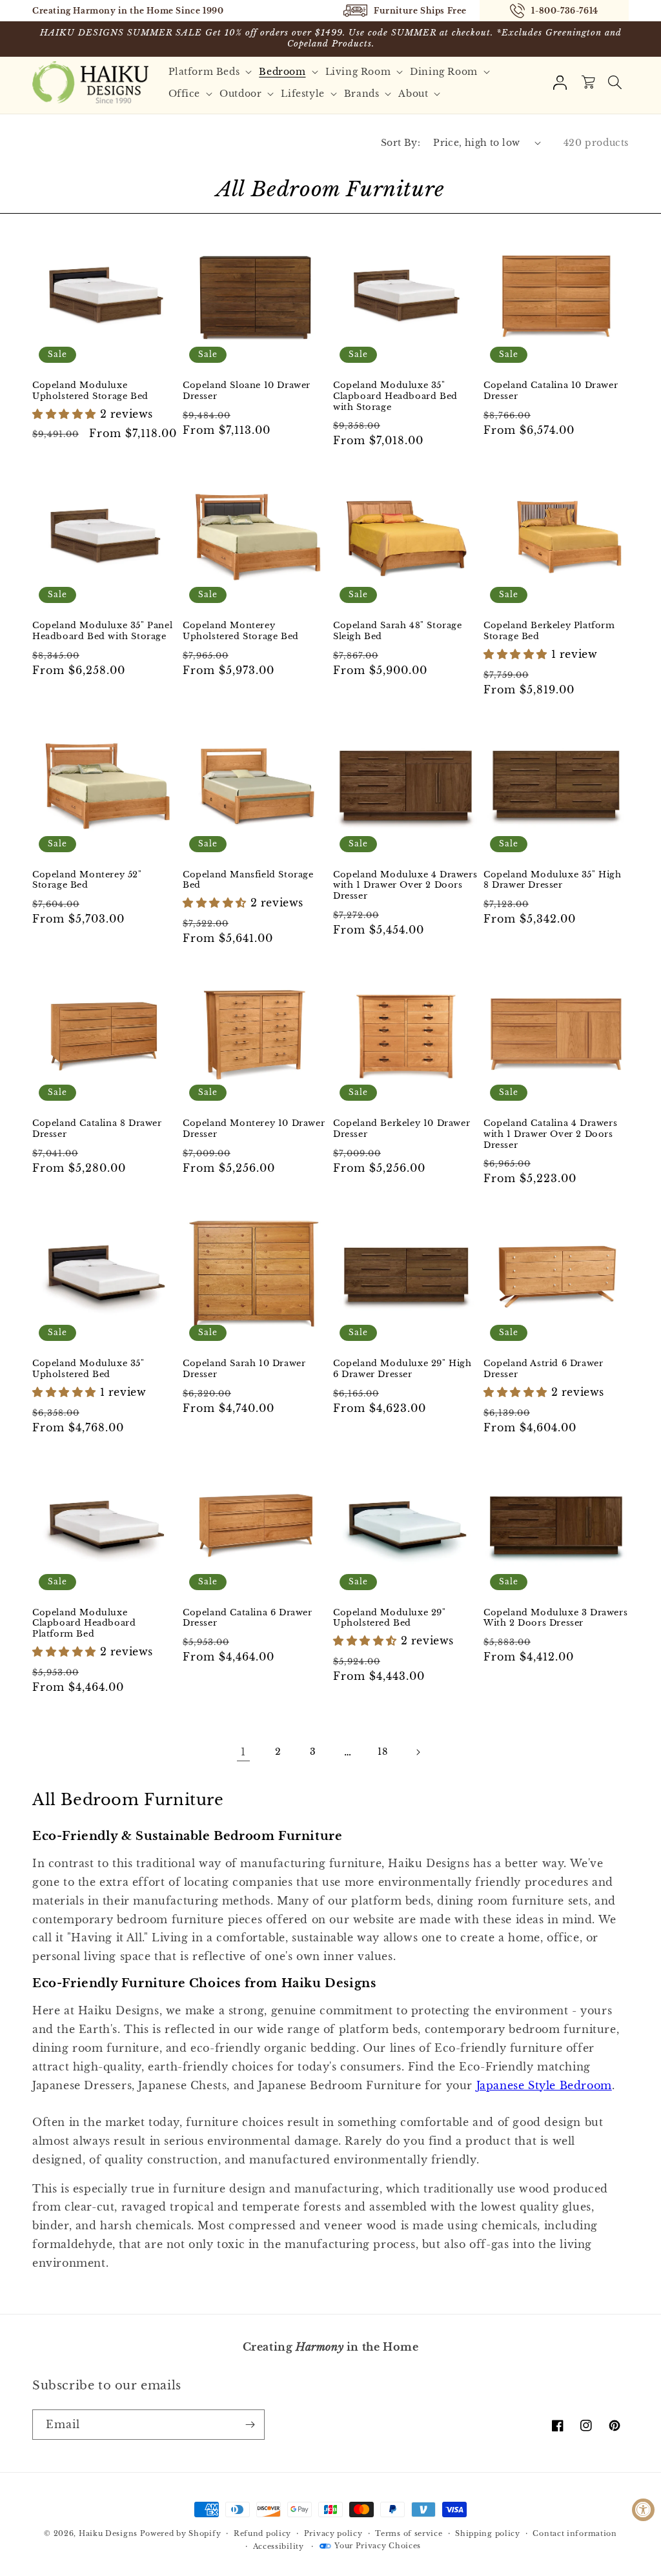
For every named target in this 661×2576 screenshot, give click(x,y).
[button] (212, 72)
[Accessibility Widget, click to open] (643, 2510)
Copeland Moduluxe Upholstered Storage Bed (90, 391)
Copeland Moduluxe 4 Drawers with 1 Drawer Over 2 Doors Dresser (405, 886)
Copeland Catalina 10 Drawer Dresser (551, 391)
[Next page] (418, 1752)
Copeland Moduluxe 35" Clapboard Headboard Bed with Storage (395, 396)
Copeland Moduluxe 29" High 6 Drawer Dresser (402, 1369)
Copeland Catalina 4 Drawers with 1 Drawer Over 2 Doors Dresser (550, 1134)
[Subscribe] (250, 2425)
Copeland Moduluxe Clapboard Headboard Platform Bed (84, 1624)
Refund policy (262, 2533)
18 (382, 1752)
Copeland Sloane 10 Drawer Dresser (247, 391)
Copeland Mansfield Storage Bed (248, 880)
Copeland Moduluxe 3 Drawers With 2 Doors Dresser (555, 1618)
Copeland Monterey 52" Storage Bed (87, 880)
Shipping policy (488, 2533)
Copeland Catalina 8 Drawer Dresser (97, 1129)
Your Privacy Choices (378, 2546)
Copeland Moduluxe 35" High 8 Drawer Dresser (553, 880)
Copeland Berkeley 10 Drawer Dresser (402, 1129)
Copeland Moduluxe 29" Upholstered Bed (390, 1618)
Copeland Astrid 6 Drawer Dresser (543, 1369)
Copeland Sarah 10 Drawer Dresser (244, 1369)
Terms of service (409, 2533)
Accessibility (279, 2546)
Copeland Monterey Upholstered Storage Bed (241, 631)
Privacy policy (333, 2533)
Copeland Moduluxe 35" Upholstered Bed (88, 1369)
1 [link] (243, 1752)
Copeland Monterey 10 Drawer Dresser (254, 1129)
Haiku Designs (108, 2533)
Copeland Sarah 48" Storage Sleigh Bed (398, 631)
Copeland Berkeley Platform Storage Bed (549, 631)
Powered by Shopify (181, 2533)
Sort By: (401, 143)
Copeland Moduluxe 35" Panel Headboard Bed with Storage (102, 631)
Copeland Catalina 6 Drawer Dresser (248, 1618)
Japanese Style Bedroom (544, 2085)
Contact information (575, 2533)
